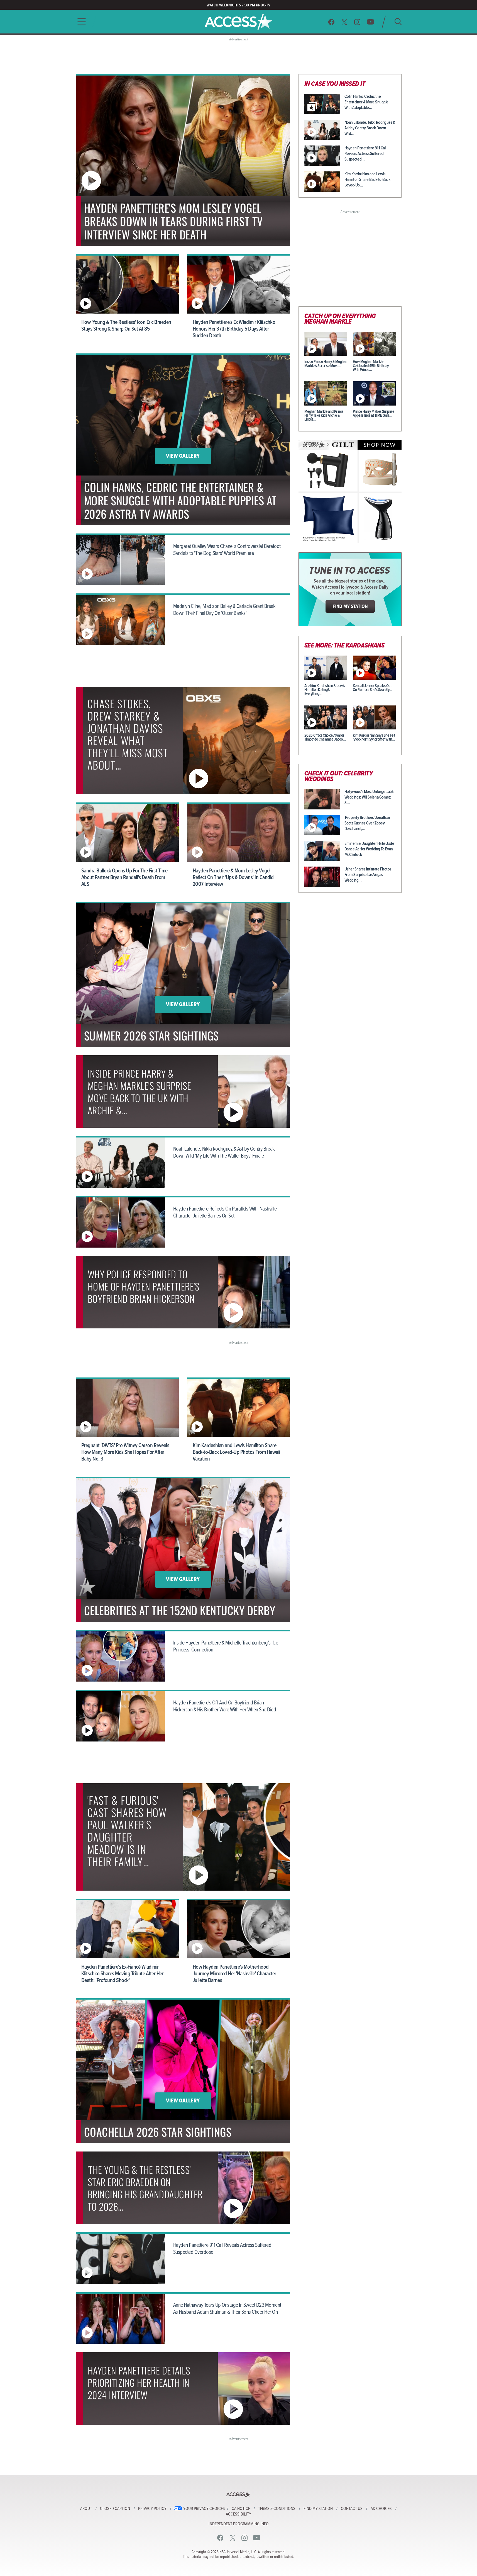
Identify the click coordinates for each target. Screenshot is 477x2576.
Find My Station (318, 2509)
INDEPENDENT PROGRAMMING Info (239, 2524)
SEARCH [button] (398, 22)
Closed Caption (115, 2509)
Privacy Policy (152, 2509)
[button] (80, 22)
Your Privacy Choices (204, 2509)
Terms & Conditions (277, 2509)
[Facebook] (331, 22)
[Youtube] (370, 22)
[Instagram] (357, 22)
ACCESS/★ (239, 22)
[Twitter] (344, 22)
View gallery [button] (183, 456)
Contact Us (352, 2509)
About (86, 2509)
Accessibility (239, 2514)
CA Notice (241, 2509)
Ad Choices (381, 2509)
